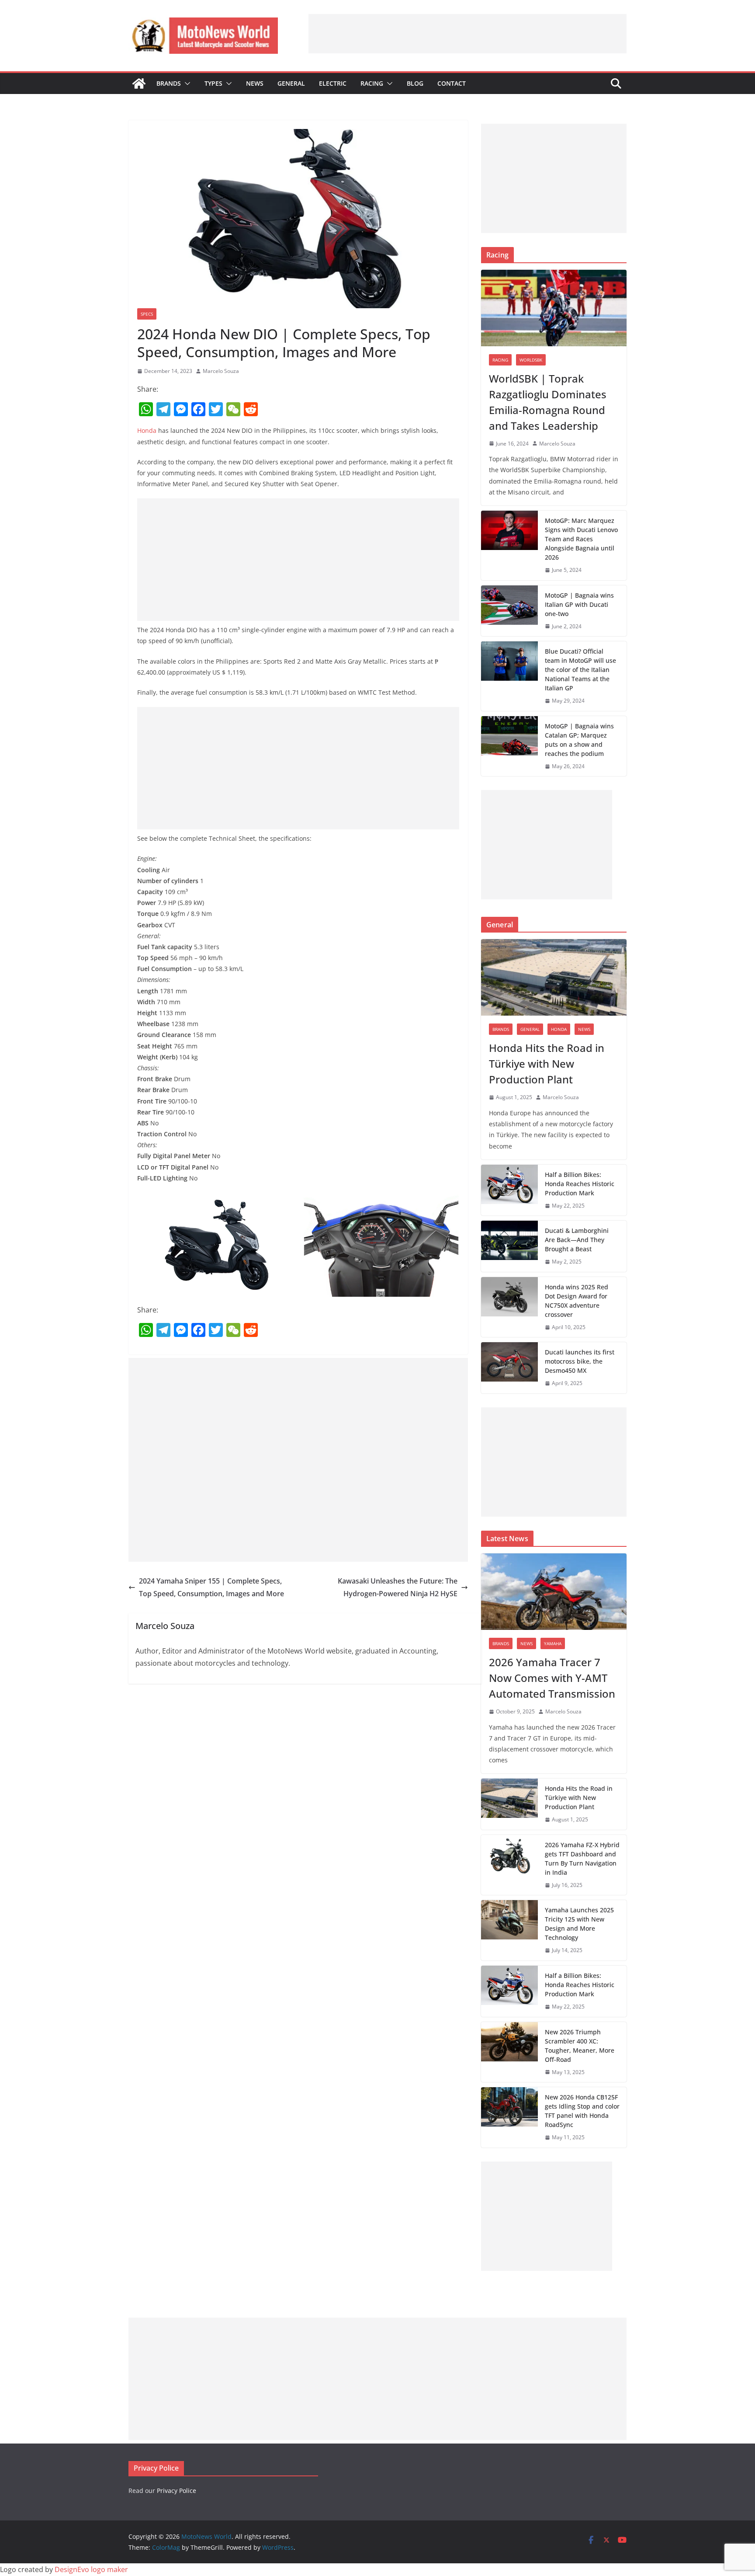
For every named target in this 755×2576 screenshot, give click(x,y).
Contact (452, 83)
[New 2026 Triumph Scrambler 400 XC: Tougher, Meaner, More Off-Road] (509, 2052)
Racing (372, 83)
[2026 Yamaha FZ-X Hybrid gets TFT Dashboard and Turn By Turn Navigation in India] (509, 1865)
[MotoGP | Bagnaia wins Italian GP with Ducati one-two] (509, 611)
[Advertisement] (468, 34)
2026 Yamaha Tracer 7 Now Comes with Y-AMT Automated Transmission (552, 1678)
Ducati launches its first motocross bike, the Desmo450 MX (580, 1361)
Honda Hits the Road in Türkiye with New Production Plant (547, 1063)
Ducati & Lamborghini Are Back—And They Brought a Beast (577, 1240)
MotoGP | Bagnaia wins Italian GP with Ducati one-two (579, 604)
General (291, 83)
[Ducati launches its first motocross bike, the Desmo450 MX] (509, 1368)
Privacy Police (177, 2491)
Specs (147, 314)
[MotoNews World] (139, 84)
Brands (169, 83)
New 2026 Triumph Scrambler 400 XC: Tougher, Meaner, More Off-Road (580, 2046)
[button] (186, 84)
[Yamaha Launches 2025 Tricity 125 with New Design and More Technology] (509, 1930)
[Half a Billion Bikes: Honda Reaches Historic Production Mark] (509, 1190)
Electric (333, 83)
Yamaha (553, 1643)
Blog (415, 83)
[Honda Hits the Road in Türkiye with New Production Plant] (554, 977)
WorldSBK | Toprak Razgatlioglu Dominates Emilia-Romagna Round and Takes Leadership (548, 402)
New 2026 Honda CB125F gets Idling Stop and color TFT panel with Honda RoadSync (582, 2111)
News (255, 83)
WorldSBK (531, 360)
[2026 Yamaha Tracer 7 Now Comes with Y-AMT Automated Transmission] (554, 1592)
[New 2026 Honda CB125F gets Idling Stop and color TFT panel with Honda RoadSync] (509, 2117)
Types (213, 83)
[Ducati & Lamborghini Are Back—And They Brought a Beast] (509, 1246)
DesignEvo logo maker (91, 2569)
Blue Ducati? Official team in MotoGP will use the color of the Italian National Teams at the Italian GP (580, 670)
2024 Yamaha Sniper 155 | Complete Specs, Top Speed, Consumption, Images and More (211, 1587)
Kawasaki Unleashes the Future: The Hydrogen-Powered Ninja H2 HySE (398, 1587)
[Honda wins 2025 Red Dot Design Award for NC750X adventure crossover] (509, 1307)
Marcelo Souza (221, 371)
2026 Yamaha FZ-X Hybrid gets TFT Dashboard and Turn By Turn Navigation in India (582, 1859)
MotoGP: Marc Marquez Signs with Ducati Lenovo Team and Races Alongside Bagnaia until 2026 (581, 539)
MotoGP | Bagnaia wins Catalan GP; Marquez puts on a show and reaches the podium (579, 740)
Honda (147, 430)
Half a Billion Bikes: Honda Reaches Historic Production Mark (580, 1184)
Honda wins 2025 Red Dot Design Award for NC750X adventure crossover (577, 1301)
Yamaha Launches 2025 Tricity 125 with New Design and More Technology (579, 1924)
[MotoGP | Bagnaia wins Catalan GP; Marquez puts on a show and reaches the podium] (509, 746)
